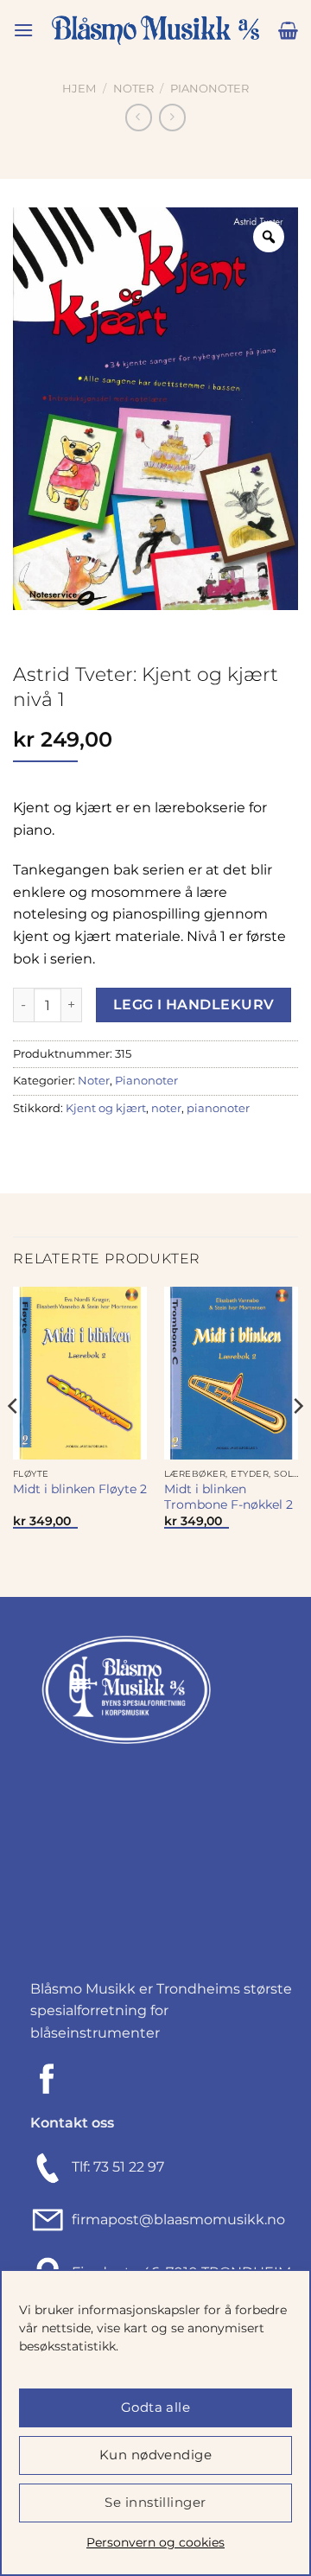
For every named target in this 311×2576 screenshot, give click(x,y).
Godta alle (156, 2407)
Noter (133, 89)
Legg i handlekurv (194, 1005)
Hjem (79, 89)
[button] (23, 30)
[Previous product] (172, 117)
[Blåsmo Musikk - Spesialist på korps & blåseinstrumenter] (155, 31)
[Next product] (139, 117)
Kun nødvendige (155, 2455)
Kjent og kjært (106, 1108)
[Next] (297, 1440)
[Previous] (14, 1440)
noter (166, 1108)
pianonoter (218, 1108)
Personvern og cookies (155, 2542)
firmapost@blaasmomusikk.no (175, 2220)
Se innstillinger (155, 2502)
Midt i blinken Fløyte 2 (80, 1489)
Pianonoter (209, 89)
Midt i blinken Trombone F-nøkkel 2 (228, 1497)
